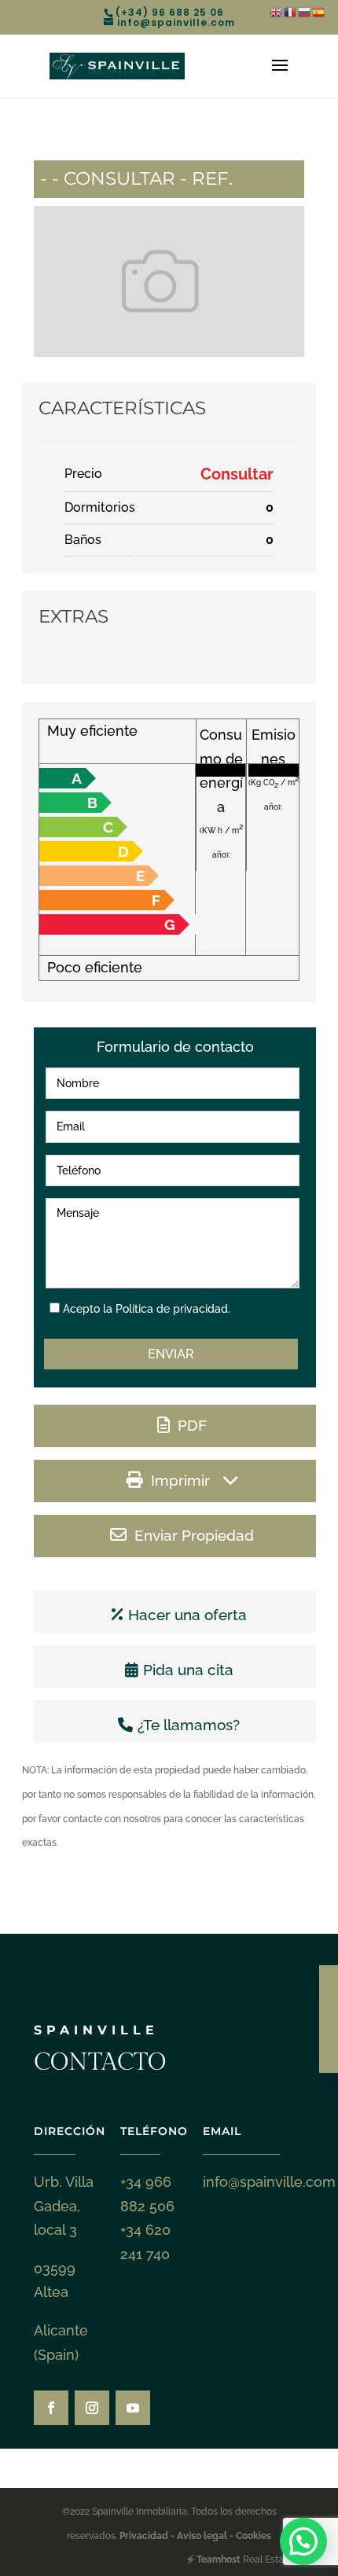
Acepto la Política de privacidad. (147, 1309)
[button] (303, 2541)
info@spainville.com (269, 2182)
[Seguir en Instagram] (92, 2408)
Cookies (252, 2536)
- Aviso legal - (202, 2536)
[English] (277, 11)
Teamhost (219, 2559)
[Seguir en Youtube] (133, 2408)
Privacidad (145, 2536)
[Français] (291, 11)
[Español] (319, 11)
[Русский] (305, 11)
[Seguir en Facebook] (51, 2408)
